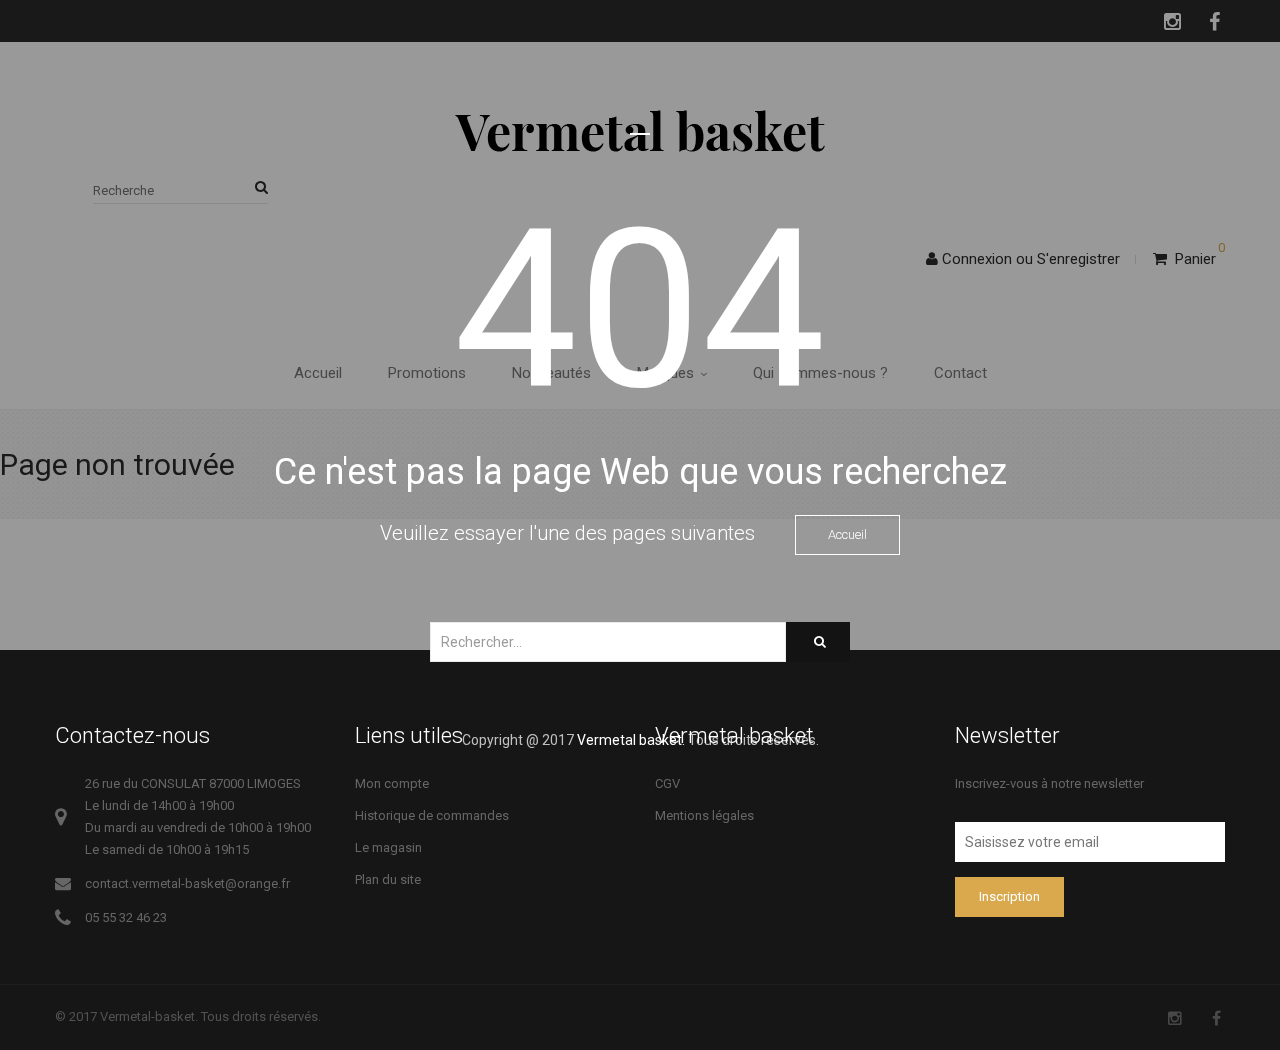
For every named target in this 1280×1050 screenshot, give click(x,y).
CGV (667, 783)
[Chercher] (818, 642)
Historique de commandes (432, 815)
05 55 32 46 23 (126, 917)
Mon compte (392, 783)
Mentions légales (704, 815)
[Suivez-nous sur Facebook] (1216, 1018)
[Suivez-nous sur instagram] (1175, 1018)
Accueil (847, 534)
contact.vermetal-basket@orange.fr (187, 883)
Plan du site (388, 879)
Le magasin (388, 847)
